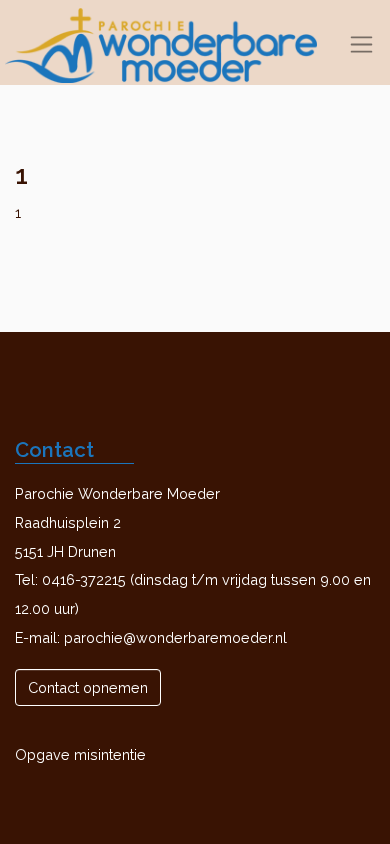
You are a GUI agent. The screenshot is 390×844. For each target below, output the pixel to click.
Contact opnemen (88, 687)
